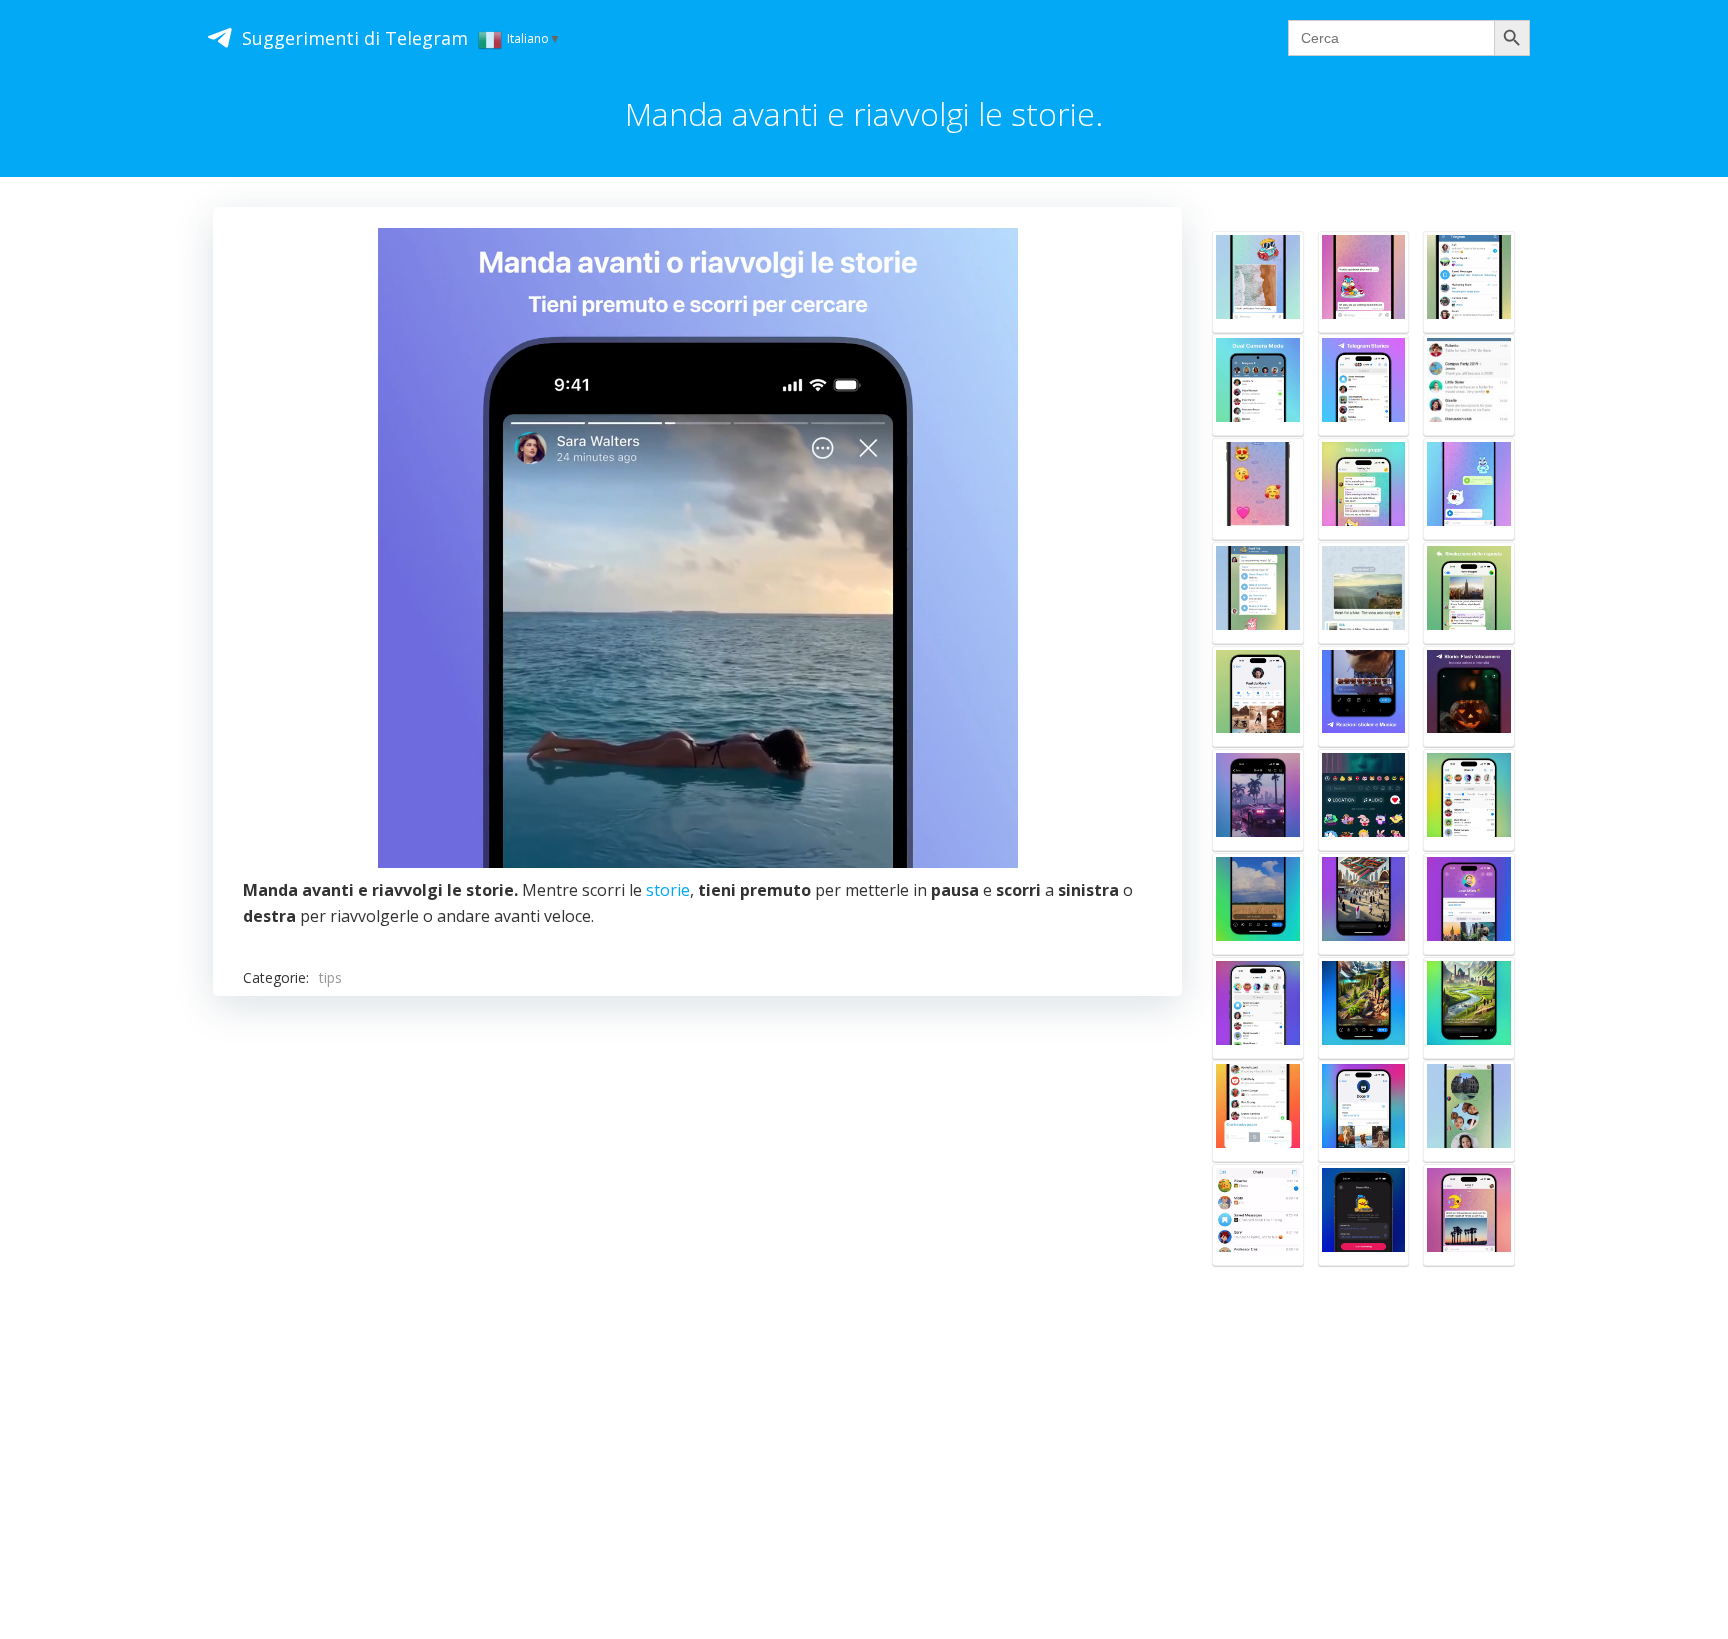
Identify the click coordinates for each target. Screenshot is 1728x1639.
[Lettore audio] (1258, 593)
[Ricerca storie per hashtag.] (1469, 1008)
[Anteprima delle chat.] (1469, 282)
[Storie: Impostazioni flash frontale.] (1469, 697)
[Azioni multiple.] (1469, 385)
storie (668, 890)
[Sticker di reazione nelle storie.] (1364, 697)
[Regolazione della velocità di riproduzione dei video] (1258, 800)
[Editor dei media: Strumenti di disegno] (1364, 593)
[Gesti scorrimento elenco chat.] (1258, 1111)
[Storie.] (1364, 385)
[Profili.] (1258, 489)
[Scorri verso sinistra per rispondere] (1364, 282)
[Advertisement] (697, 1263)
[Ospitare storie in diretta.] (1364, 1215)
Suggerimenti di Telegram (355, 38)
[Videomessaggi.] (1469, 1111)
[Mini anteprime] (1258, 1215)
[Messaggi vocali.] (1469, 489)
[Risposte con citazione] (1469, 593)
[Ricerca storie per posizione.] (1364, 904)
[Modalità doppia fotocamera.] (1258, 385)
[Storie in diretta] (1258, 1008)
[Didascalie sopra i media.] (1469, 1215)
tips (330, 977)
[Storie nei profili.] (1258, 697)
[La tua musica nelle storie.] (1364, 800)
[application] (698, 548)
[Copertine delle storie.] (1364, 1111)
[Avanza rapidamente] (1258, 282)
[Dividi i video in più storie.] (1469, 800)
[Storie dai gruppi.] (1364, 489)
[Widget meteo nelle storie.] (1258, 904)
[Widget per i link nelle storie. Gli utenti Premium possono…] (1364, 1008)
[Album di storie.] (1469, 904)
